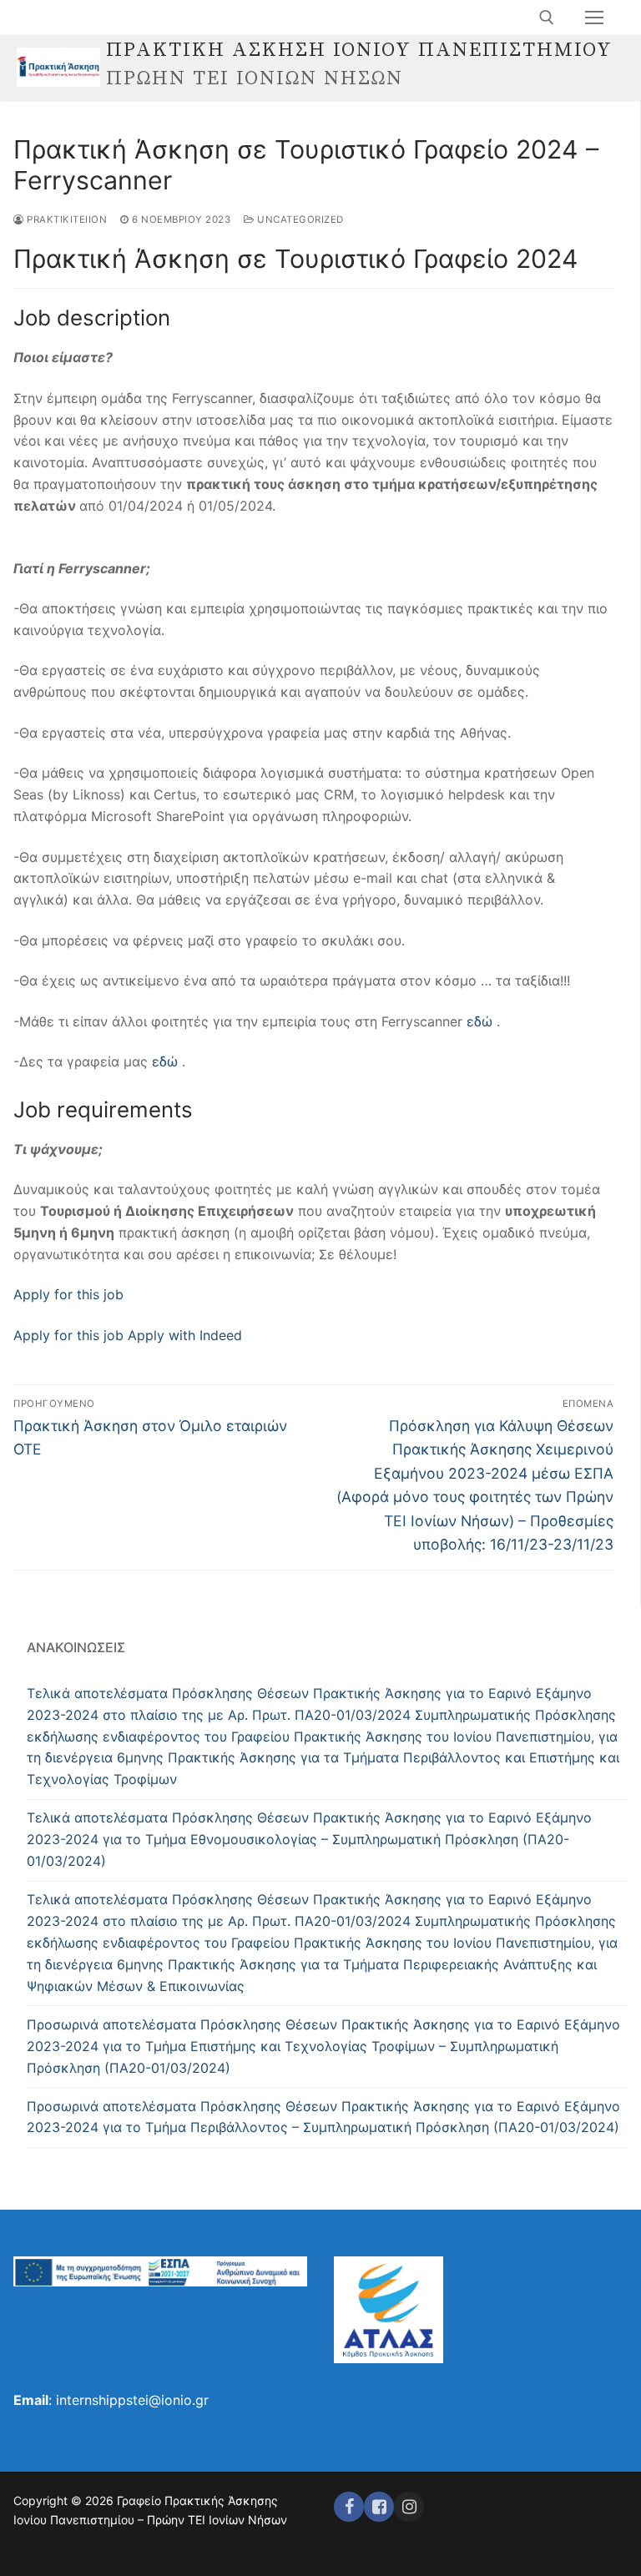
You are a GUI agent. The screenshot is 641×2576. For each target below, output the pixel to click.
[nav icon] (594, 18)
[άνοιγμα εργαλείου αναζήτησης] (547, 18)
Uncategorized (299, 219)
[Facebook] (349, 2507)
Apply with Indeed (183, 1335)
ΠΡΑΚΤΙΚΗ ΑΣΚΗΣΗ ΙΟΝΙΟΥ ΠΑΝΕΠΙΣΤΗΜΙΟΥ (359, 50)
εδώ (479, 1021)
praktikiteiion (66, 219)
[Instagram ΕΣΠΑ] (409, 2507)
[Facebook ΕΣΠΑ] (379, 2507)
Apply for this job (68, 1294)
